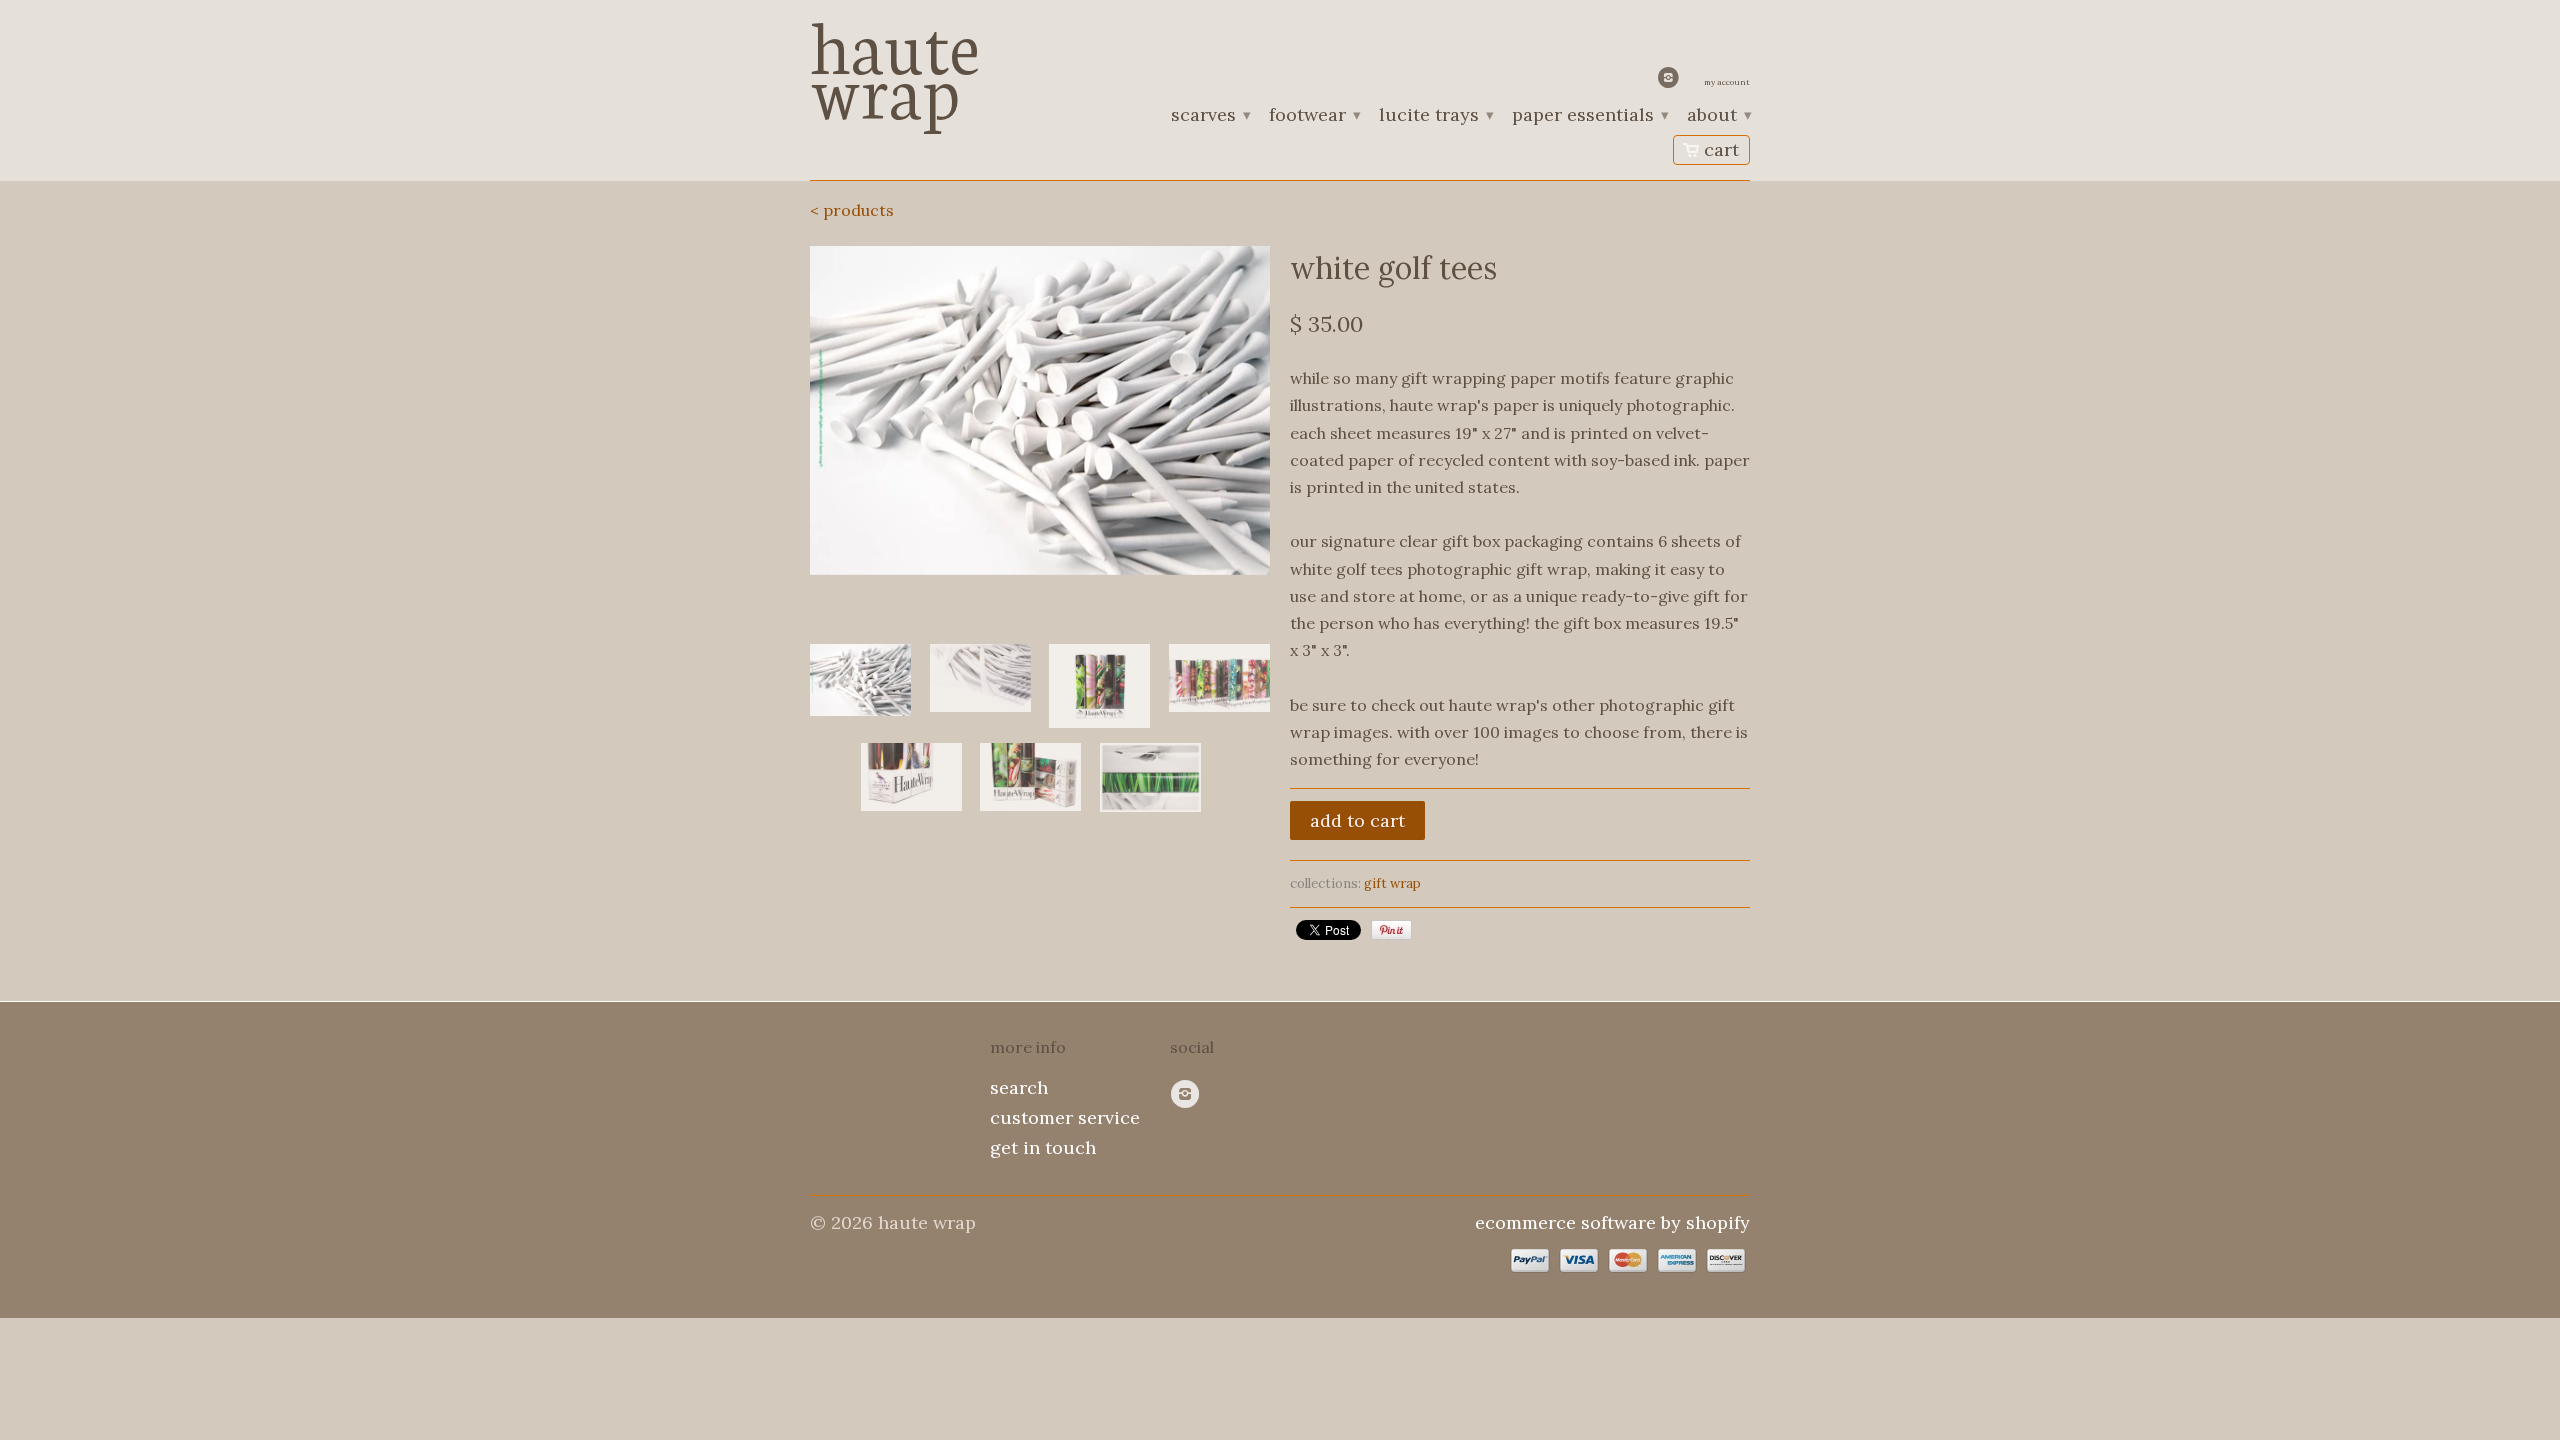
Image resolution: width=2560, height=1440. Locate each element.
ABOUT (1718, 116)
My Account (1727, 82)
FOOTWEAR (1314, 116)
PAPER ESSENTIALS (1589, 116)
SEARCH (1019, 1087)
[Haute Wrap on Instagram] (1671, 82)
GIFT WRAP (1392, 883)
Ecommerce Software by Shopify (1612, 1222)
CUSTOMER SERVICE (1065, 1117)
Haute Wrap (895, 62)
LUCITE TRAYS (1435, 116)
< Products (852, 210)
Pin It (1391, 930)
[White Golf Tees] (1040, 410)
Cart (1721, 149)
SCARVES (1210, 116)
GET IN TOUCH (1043, 1147)
